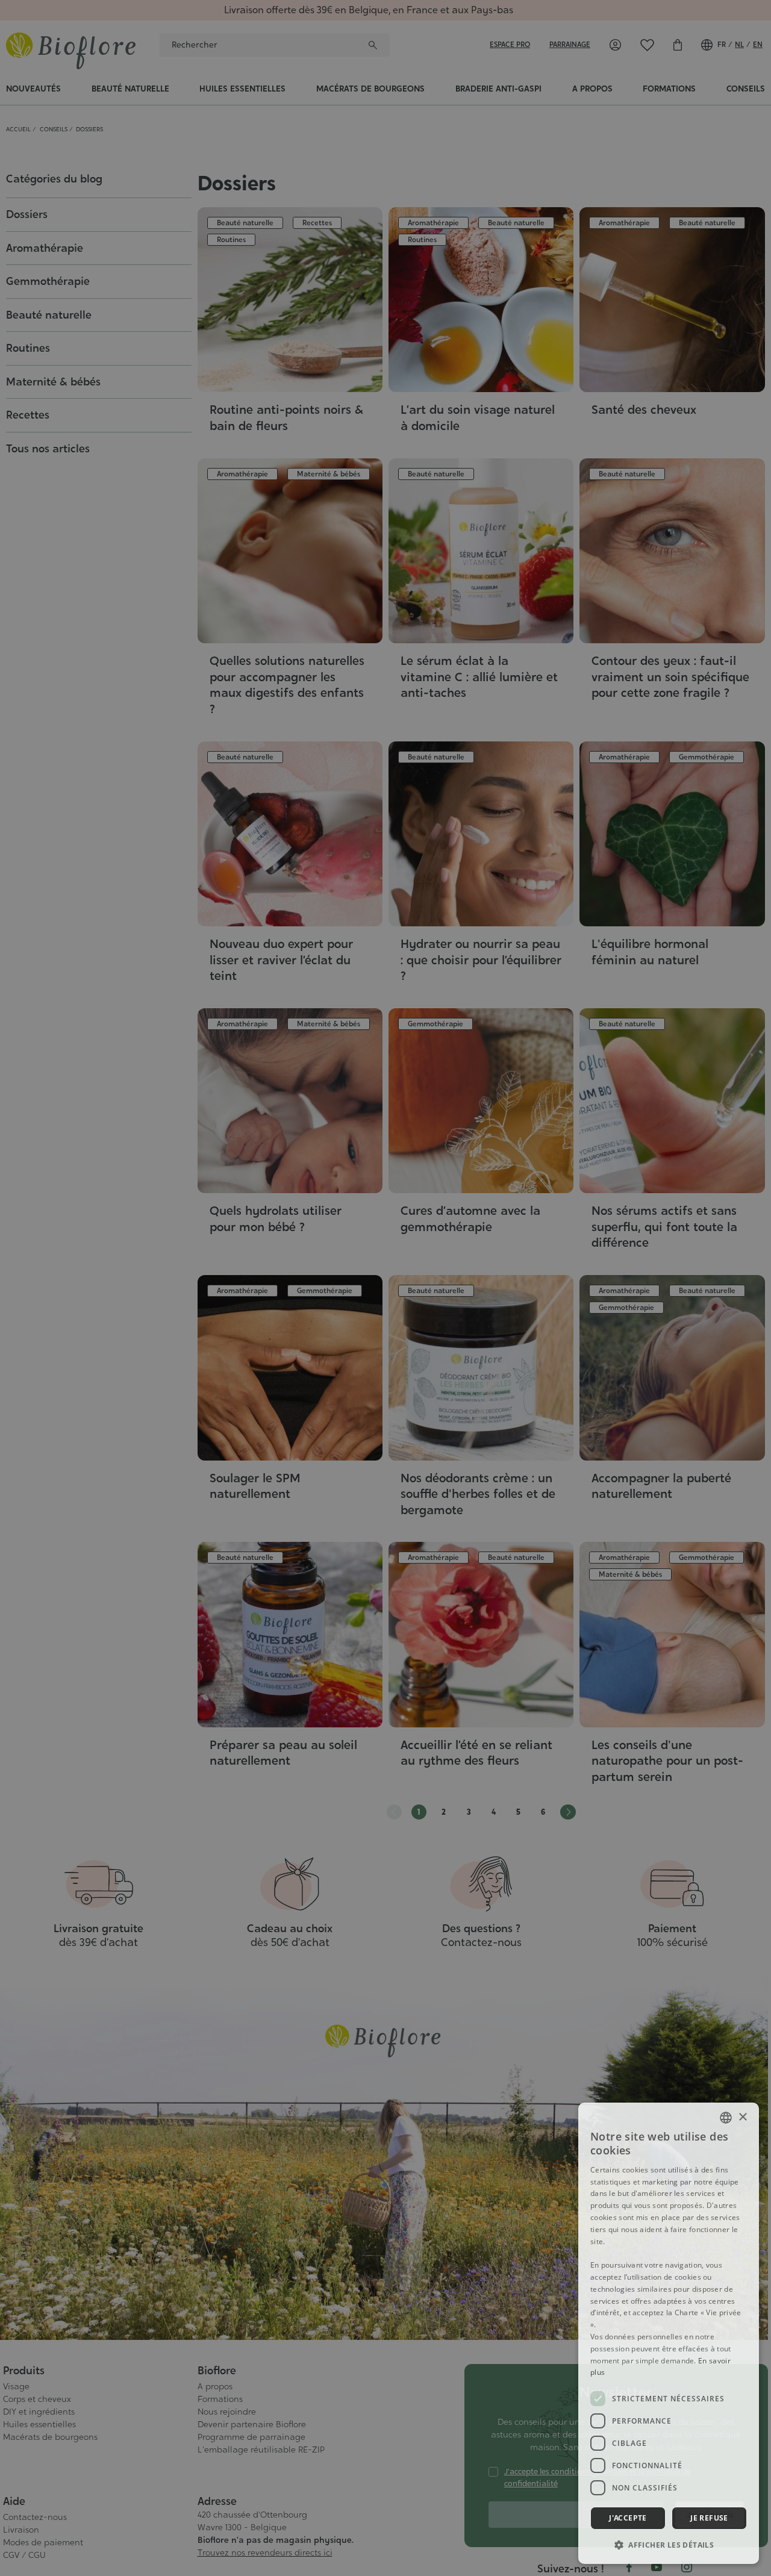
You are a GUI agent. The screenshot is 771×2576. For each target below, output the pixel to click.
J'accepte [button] (628, 2518)
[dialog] (669, 2333)
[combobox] (726, 2118)
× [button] (742, 2117)
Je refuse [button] (709, 2518)
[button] (669, 2545)
